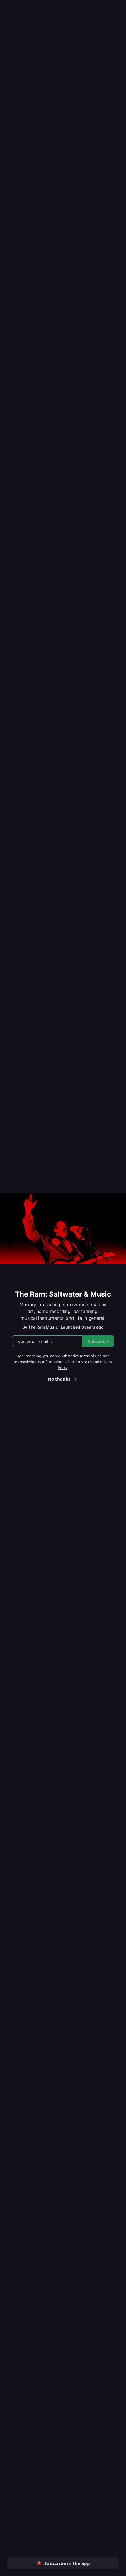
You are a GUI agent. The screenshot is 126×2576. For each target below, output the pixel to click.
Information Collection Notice (67, 1362)
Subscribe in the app (67, 2563)
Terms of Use (90, 1356)
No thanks (59, 1379)
